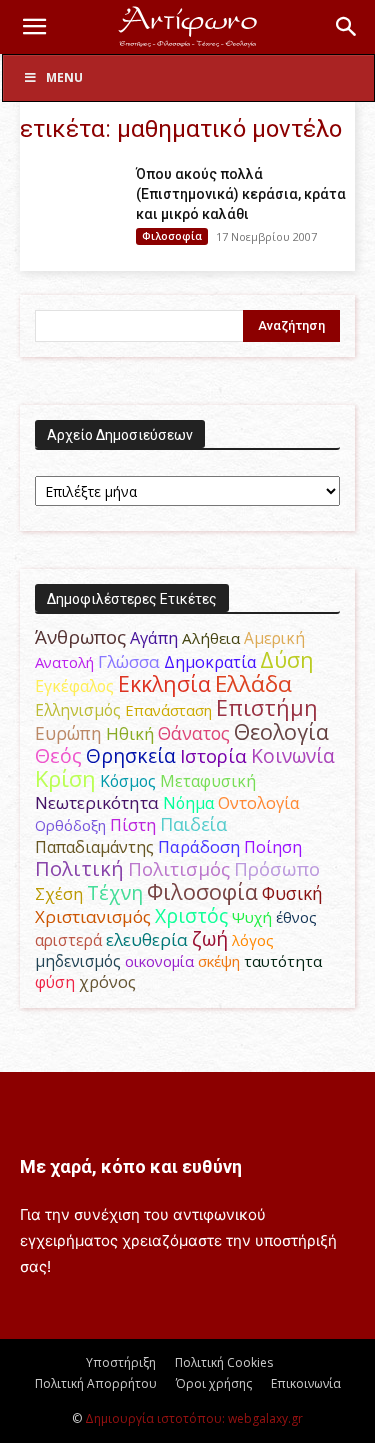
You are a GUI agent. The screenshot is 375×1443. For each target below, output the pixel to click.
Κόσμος (128, 781)
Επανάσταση (168, 710)
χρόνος (107, 982)
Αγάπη (154, 638)
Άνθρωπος (80, 637)
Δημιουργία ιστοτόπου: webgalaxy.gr (194, 1418)
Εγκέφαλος (74, 686)
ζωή (210, 938)
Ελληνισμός (78, 710)
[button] (34, 27)
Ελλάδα (253, 683)
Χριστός (191, 915)
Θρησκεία (131, 755)
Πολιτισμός (179, 869)
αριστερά (68, 940)
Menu (64, 77)
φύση (55, 982)
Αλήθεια (211, 638)
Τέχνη (115, 892)
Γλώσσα (129, 661)
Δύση (287, 659)
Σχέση (59, 894)
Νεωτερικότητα (97, 802)
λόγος (253, 940)
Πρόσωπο (277, 869)
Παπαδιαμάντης (94, 847)
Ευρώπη (68, 733)
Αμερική (274, 638)
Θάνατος (194, 733)
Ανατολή (64, 662)
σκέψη (219, 961)
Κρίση (65, 778)
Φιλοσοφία (172, 236)
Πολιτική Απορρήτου (96, 1383)
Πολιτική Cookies (224, 1362)
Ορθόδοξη (70, 825)
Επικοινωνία (306, 1383)
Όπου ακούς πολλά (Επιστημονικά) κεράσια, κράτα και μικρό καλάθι (241, 194)
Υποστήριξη (121, 1362)
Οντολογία (259, 803)
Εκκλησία (164, 683)
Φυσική (292, 893)
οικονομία (159, 961)
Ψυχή (252, 917)
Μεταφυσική (208, 781)
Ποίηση (273, 847)
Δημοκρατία (210, 662)
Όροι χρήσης (214, 1383)
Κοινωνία (293, 755)
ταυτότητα (283, 961)
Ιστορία (213, 755)
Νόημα (188, 803)
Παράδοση (199, 846)
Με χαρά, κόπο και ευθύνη (131, 1166)
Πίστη (133, 825)
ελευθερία (147, 939)
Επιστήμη (267, 707)
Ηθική (130, 733)
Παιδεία (193, 824)
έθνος (296, 917)
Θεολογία (281, 731)
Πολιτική (79, 868)
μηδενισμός (78, 961)
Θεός (58, 755)
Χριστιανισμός (93, 916)
